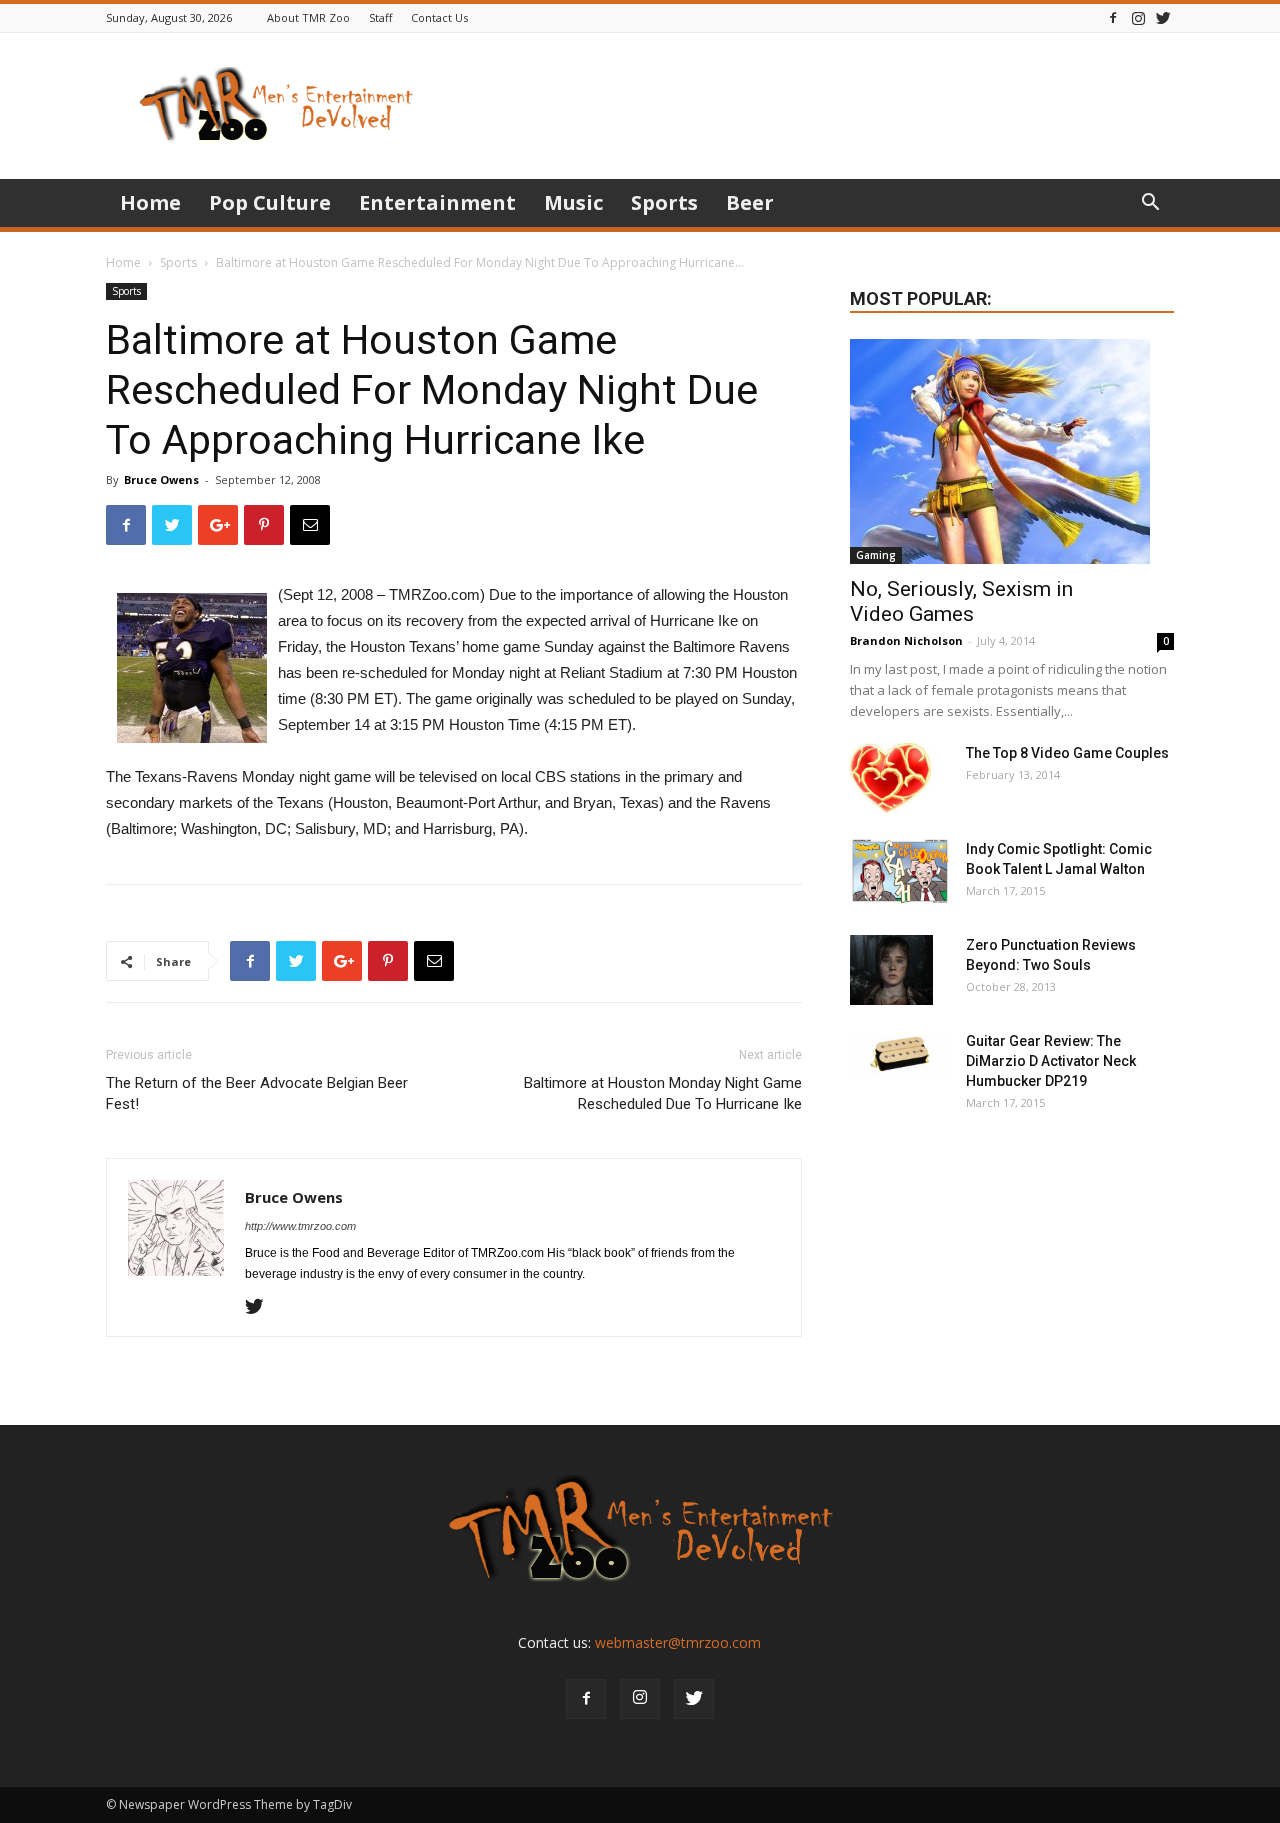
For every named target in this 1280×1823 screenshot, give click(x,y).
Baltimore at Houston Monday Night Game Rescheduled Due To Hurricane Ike (663, 1093)
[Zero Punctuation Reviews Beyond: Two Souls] (891, 970)
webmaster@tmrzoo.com (678, 1642)
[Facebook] (1113, 17)
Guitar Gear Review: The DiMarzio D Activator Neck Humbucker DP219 (1051, 1061)
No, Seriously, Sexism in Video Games (961, 601)
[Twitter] (1163, 17)
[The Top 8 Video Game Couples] (890, 778)
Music (573, 202)
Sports (664, 202)
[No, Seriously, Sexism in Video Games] (1012, 451)
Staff (380, 17)
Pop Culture (270, 202)
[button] (1150, 204)
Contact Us (439, 17)
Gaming (876, 555)
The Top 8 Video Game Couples (1067, 753)
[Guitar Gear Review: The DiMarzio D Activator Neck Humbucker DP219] (900, 1056)
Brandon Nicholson (906, 640)
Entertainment (437, 202)
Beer (750, 202)
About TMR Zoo (308, 17)
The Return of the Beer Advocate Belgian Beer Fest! (257, 1093)
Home (150, 202)
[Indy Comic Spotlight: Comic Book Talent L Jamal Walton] (900, 871)
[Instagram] (1138, 17)
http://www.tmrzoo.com (300, 1226)
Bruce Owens (161, 479)
